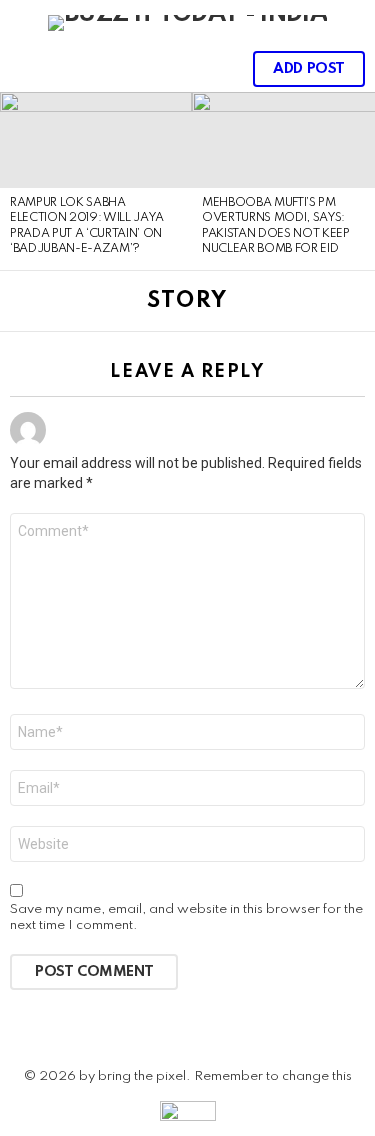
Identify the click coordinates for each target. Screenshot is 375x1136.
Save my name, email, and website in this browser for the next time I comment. (186, 917)
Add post (309, 69)
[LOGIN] (211, 69)
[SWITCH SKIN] (177, 69)
